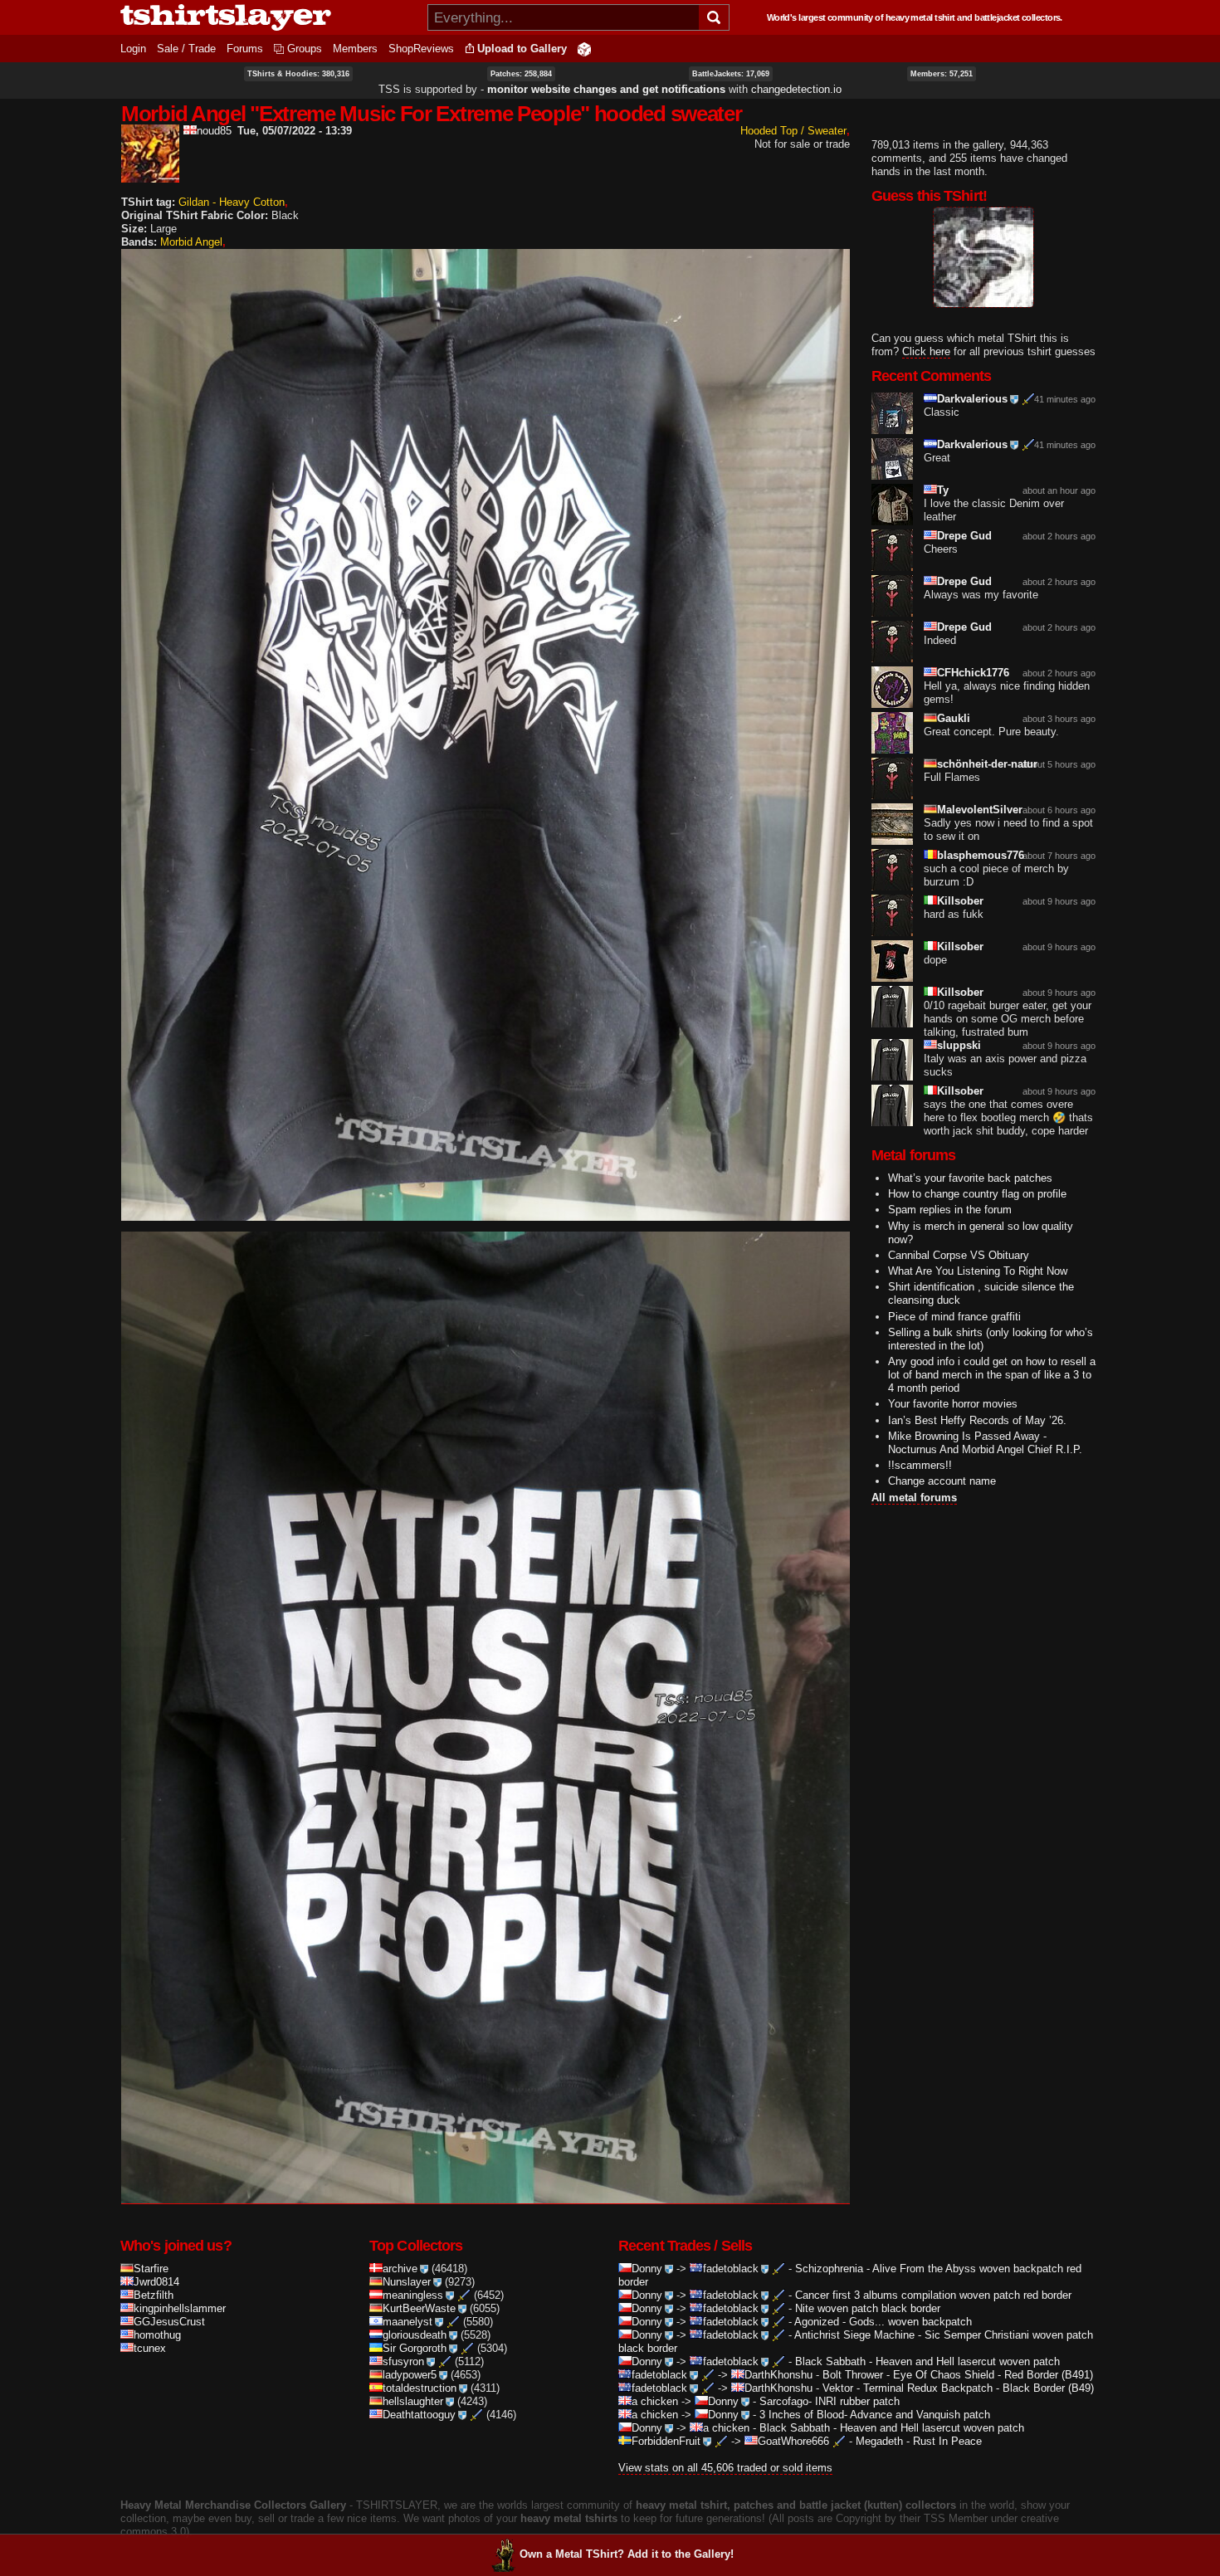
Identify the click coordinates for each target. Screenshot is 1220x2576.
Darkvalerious (972, 399)
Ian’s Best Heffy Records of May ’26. (977, 1420)
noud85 (214, 131)
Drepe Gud (964, 536)
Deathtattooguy (419, 2415)
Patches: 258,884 (521, 74)
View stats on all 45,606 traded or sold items (725, 2468)
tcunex (150, 2348)
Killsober (960, 901)
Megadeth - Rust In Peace (919, 2441)
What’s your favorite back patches (970, 1178)
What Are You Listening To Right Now (978, 1271)
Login (133, 49)
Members (355, 49)
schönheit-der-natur (987, 764)
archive (400, 2269)
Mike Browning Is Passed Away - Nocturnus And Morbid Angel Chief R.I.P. (985, 1443)
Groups (305, 49)
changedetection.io (796, 89)
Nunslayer (407, 2282)
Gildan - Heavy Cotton (232, 202)
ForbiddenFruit (666, 2441)
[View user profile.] (150, 176)
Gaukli (954, 718)
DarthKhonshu (778, 2375)
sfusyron (403, 2361)
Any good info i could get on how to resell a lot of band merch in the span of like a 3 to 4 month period (992, 1375)
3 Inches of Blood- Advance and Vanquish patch (875, 2415)
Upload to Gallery (522, 49)
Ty (943, 490)
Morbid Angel (191, 242)
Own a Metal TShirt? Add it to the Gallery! (627, 2554)
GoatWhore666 (793, 2441)
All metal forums (914, 1498)
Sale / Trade (186, 49)
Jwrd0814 (156, 2282)
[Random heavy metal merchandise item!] (584, 49)
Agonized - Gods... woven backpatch (883, 2322)
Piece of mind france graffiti (954, 1317)
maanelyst (407, 2322)
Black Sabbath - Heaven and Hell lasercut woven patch (927, 2361)
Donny (647, 2269)
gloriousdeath (415, 2335)
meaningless (413, 2295)
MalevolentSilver (980, 810)
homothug (157, 2335)
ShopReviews (421, 49)
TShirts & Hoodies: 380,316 (298, 74)
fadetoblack (731, 2269)
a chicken (655, 2401)
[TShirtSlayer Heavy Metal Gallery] (268, 17)
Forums (245, 49)
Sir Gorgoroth (415, 2348)
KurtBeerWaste (419, 2308)
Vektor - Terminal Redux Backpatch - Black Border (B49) (958, 2388)
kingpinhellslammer (180, 2308)
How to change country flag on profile (977, 1194)
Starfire (151, 2269)
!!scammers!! (920, 1465)
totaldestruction (420, 2388)
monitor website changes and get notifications (606, 89)
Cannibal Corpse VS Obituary (959, 1255)
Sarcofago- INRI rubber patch (830, 2401)
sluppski (959, 1045)
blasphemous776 (981, 855)
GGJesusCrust (169, 2322)
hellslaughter (413, 2401)
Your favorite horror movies (953, 1404)
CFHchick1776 (973, 673)
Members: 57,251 (942, 74)
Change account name (942, 1481)
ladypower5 (410, 2375)
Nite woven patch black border (868, 2308)
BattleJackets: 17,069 (731, 74)
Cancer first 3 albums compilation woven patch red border (933, 2295)
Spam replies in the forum (950, 1210)
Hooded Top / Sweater (793, 131)
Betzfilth (154, 2295)
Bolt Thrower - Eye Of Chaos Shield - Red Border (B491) (958, 2375)
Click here (926, 351)
